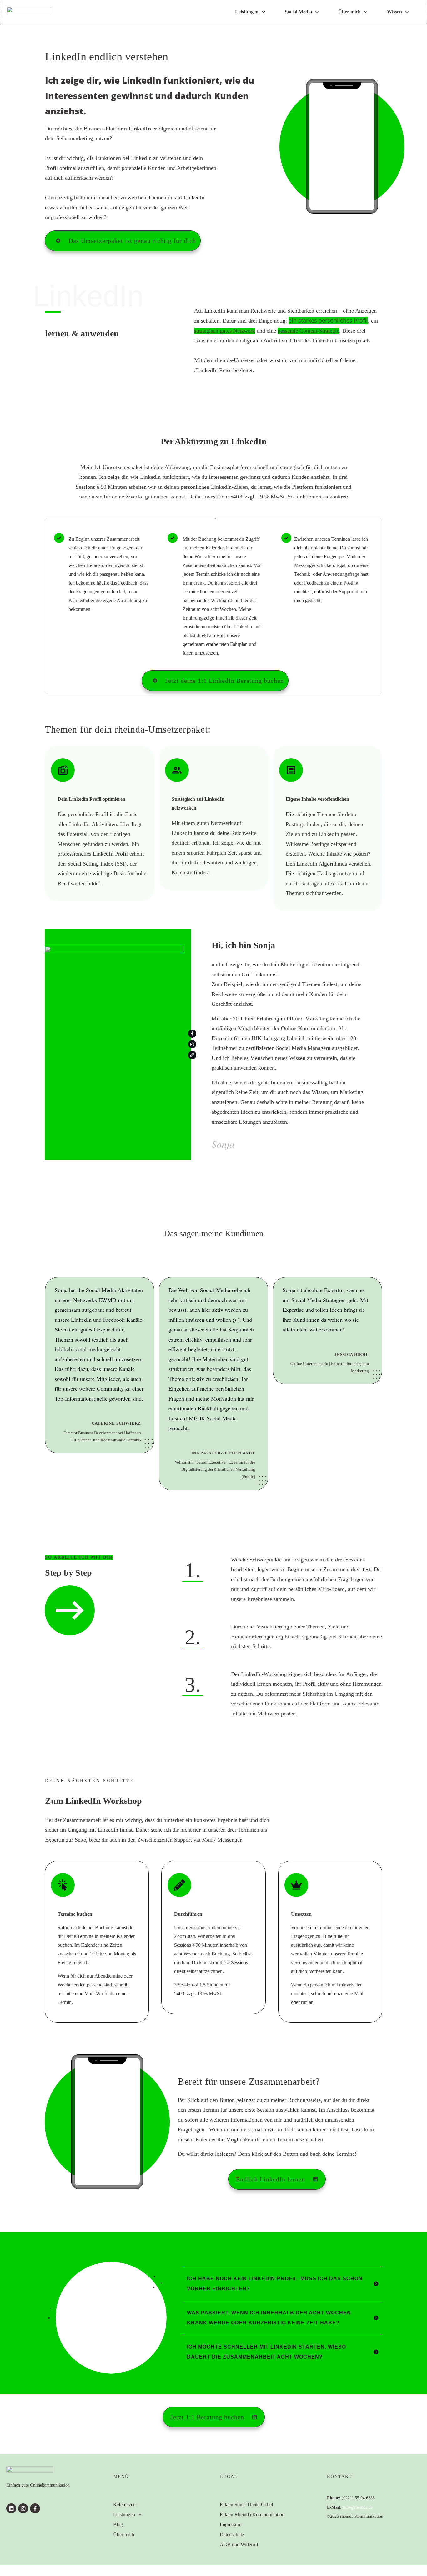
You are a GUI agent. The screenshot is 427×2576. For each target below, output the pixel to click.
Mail (89, 1993)
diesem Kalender (197, 2139)
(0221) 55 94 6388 (358, 2498)
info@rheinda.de (358, 2507)
